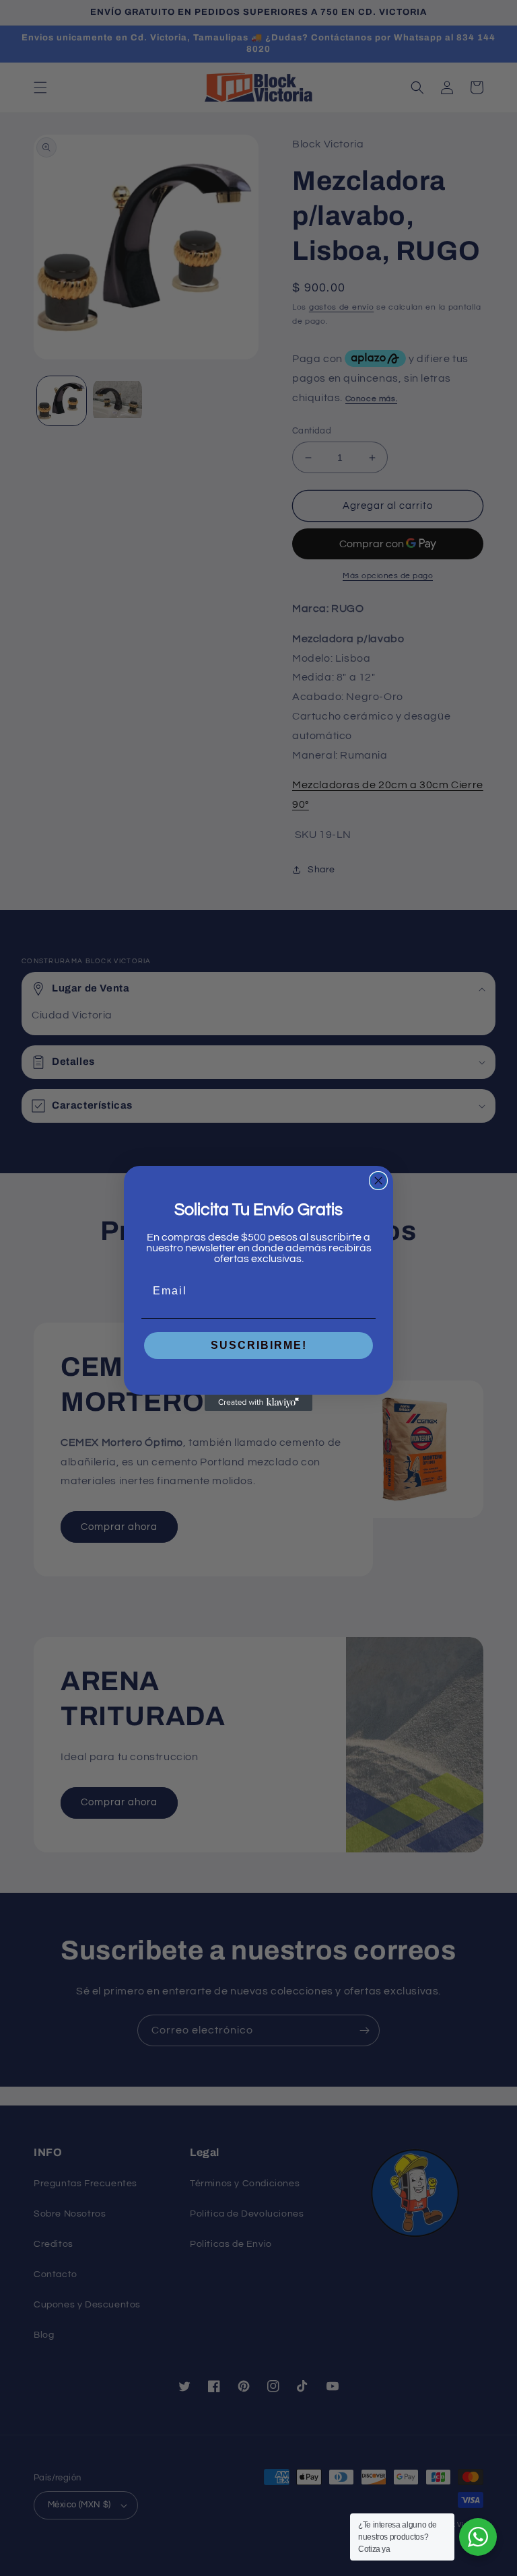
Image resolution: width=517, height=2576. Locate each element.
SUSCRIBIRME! (259, 1345)
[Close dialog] (378, 1181)
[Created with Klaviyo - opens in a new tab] (258, 1403)
